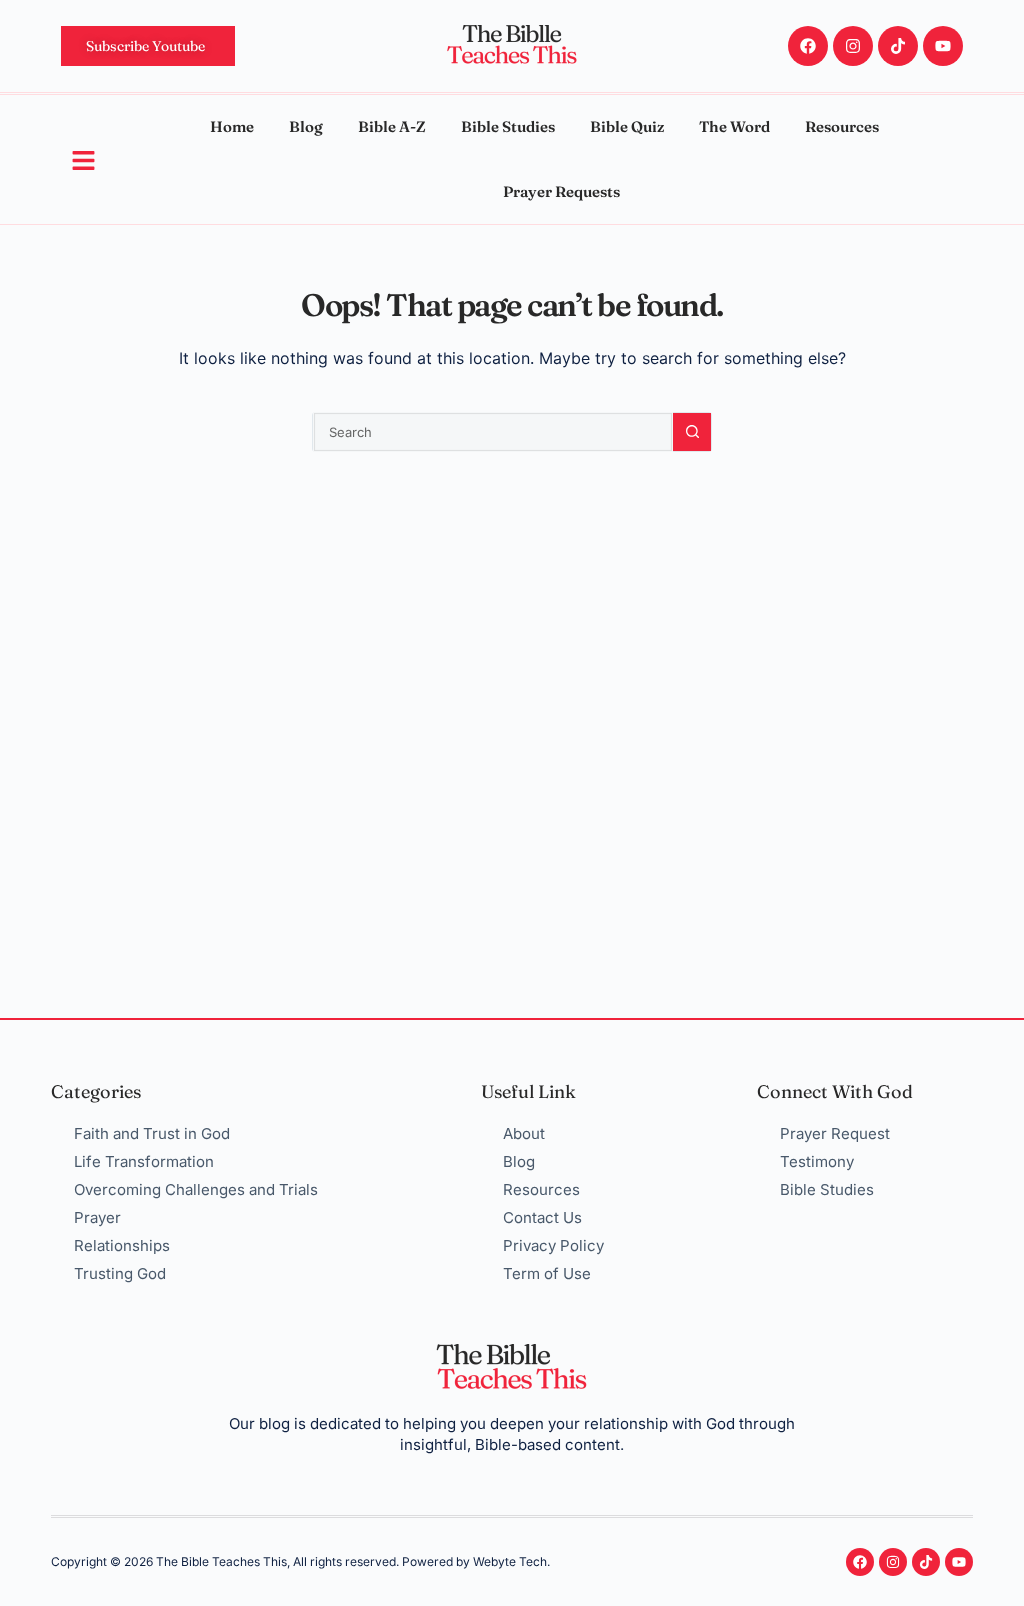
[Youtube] (943, 46)
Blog (306, 126)
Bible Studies (508, 126)
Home (232, 126)
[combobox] (493, 432)
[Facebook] (808, 46)
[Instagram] (853, 46)
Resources (842, 126)
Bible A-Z (392, 126)
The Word (734, 126)
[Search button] (692, 432)
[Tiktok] (898, 46)
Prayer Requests (561, 191)
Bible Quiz (627, 126)
